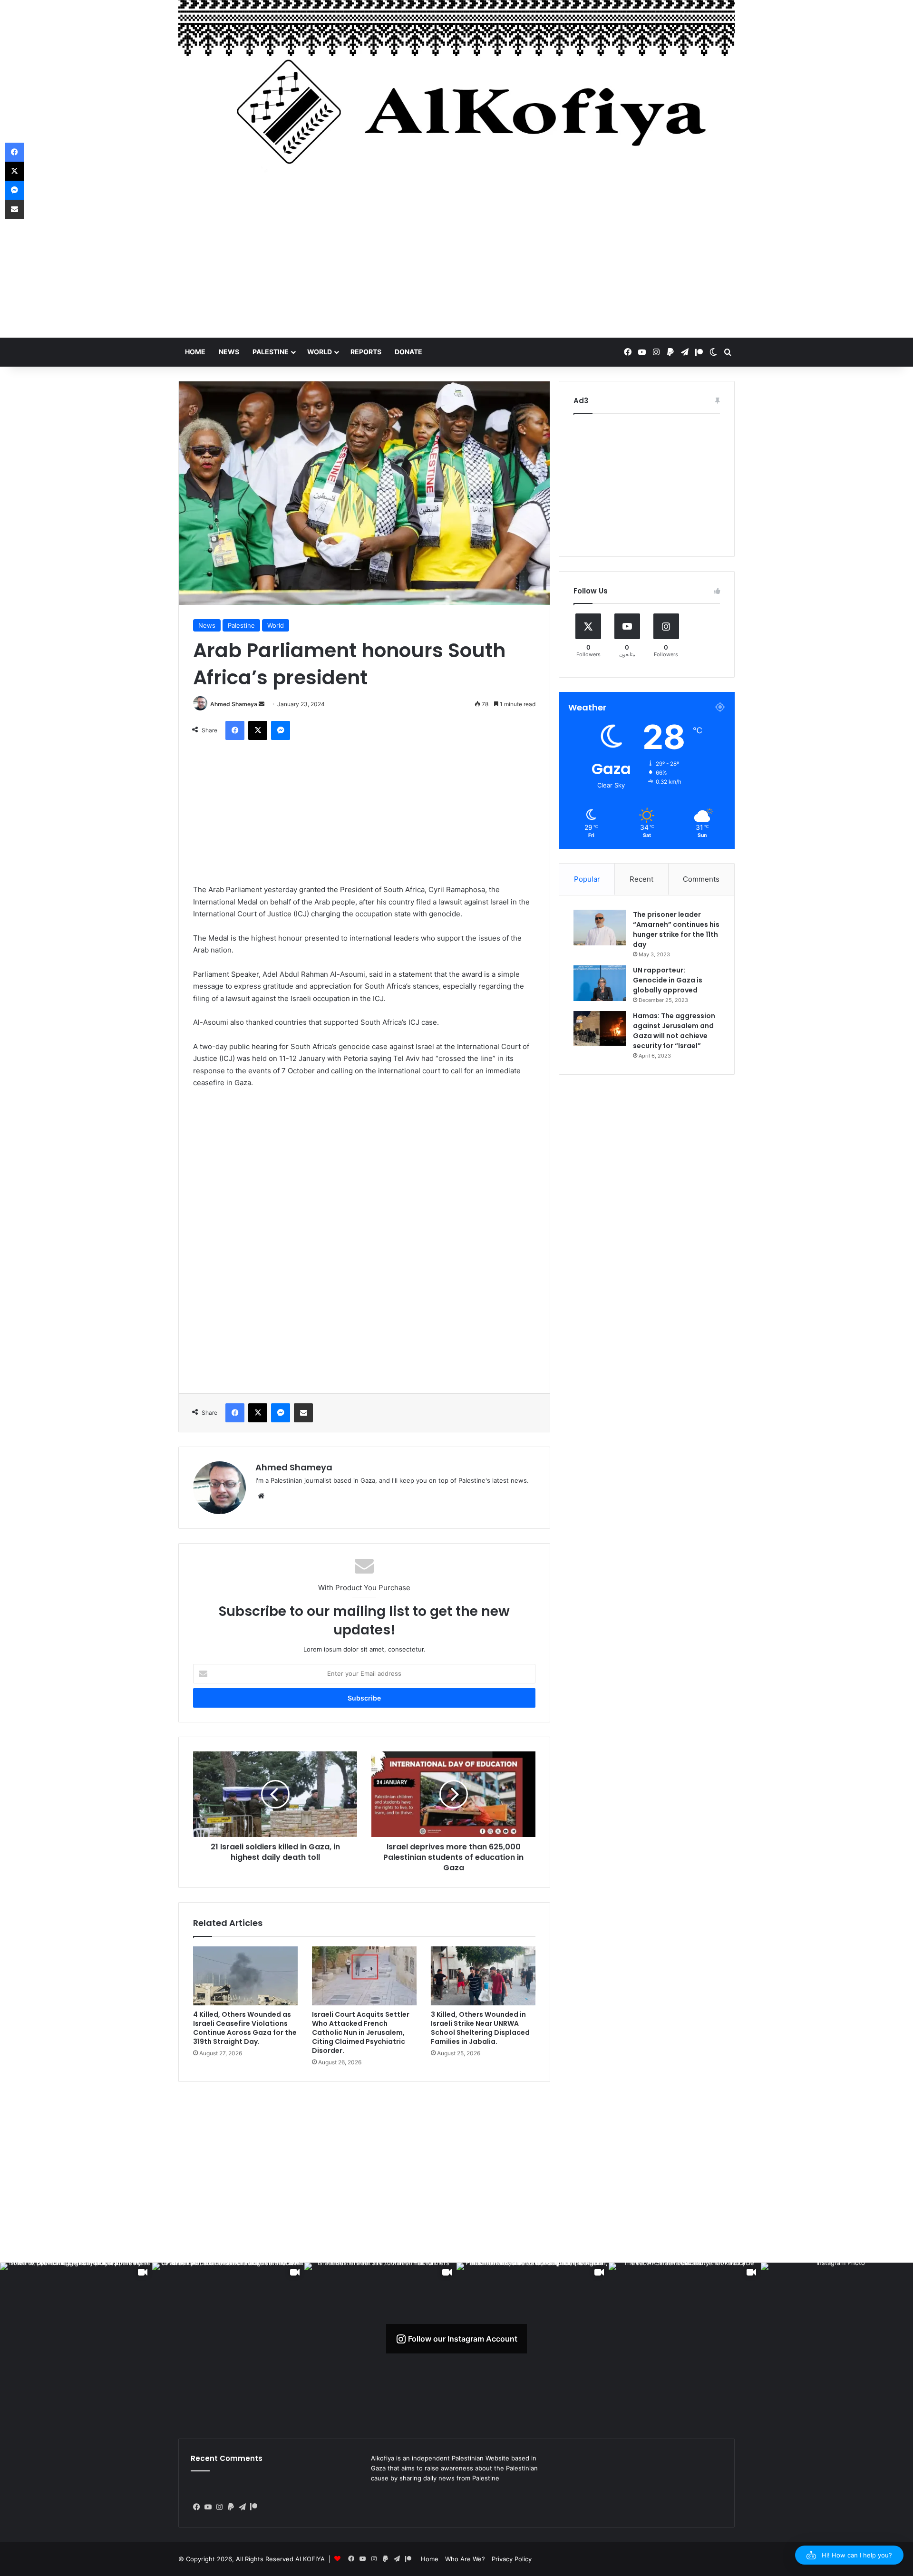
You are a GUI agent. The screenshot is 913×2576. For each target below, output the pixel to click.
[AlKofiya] (456, 93)
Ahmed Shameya (234, 704)
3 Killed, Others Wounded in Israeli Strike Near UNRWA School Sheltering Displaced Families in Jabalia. (480, 2028)
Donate (408, 352)
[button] (849, 2555)
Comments (701, 879)
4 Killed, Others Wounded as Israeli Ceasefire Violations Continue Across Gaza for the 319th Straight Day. (245, 2028)
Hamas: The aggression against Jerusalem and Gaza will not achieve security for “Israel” (674, 1031)
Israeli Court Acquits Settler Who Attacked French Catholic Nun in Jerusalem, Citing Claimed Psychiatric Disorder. (361, 2032)
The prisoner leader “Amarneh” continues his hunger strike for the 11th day (676, 929)
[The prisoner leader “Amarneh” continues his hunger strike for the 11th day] (600, 928)
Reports (366, 352)
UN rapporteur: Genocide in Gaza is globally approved (668, 980)
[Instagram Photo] (837, 2339)
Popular (587, 879)
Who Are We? (465, 2559)
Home (195, 352)
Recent (641, 879)
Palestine (271, 352)
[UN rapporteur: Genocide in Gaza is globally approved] (600, 983)
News (229, 352)
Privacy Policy (512, 2559)
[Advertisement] (456, 262)
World (320, 352)
